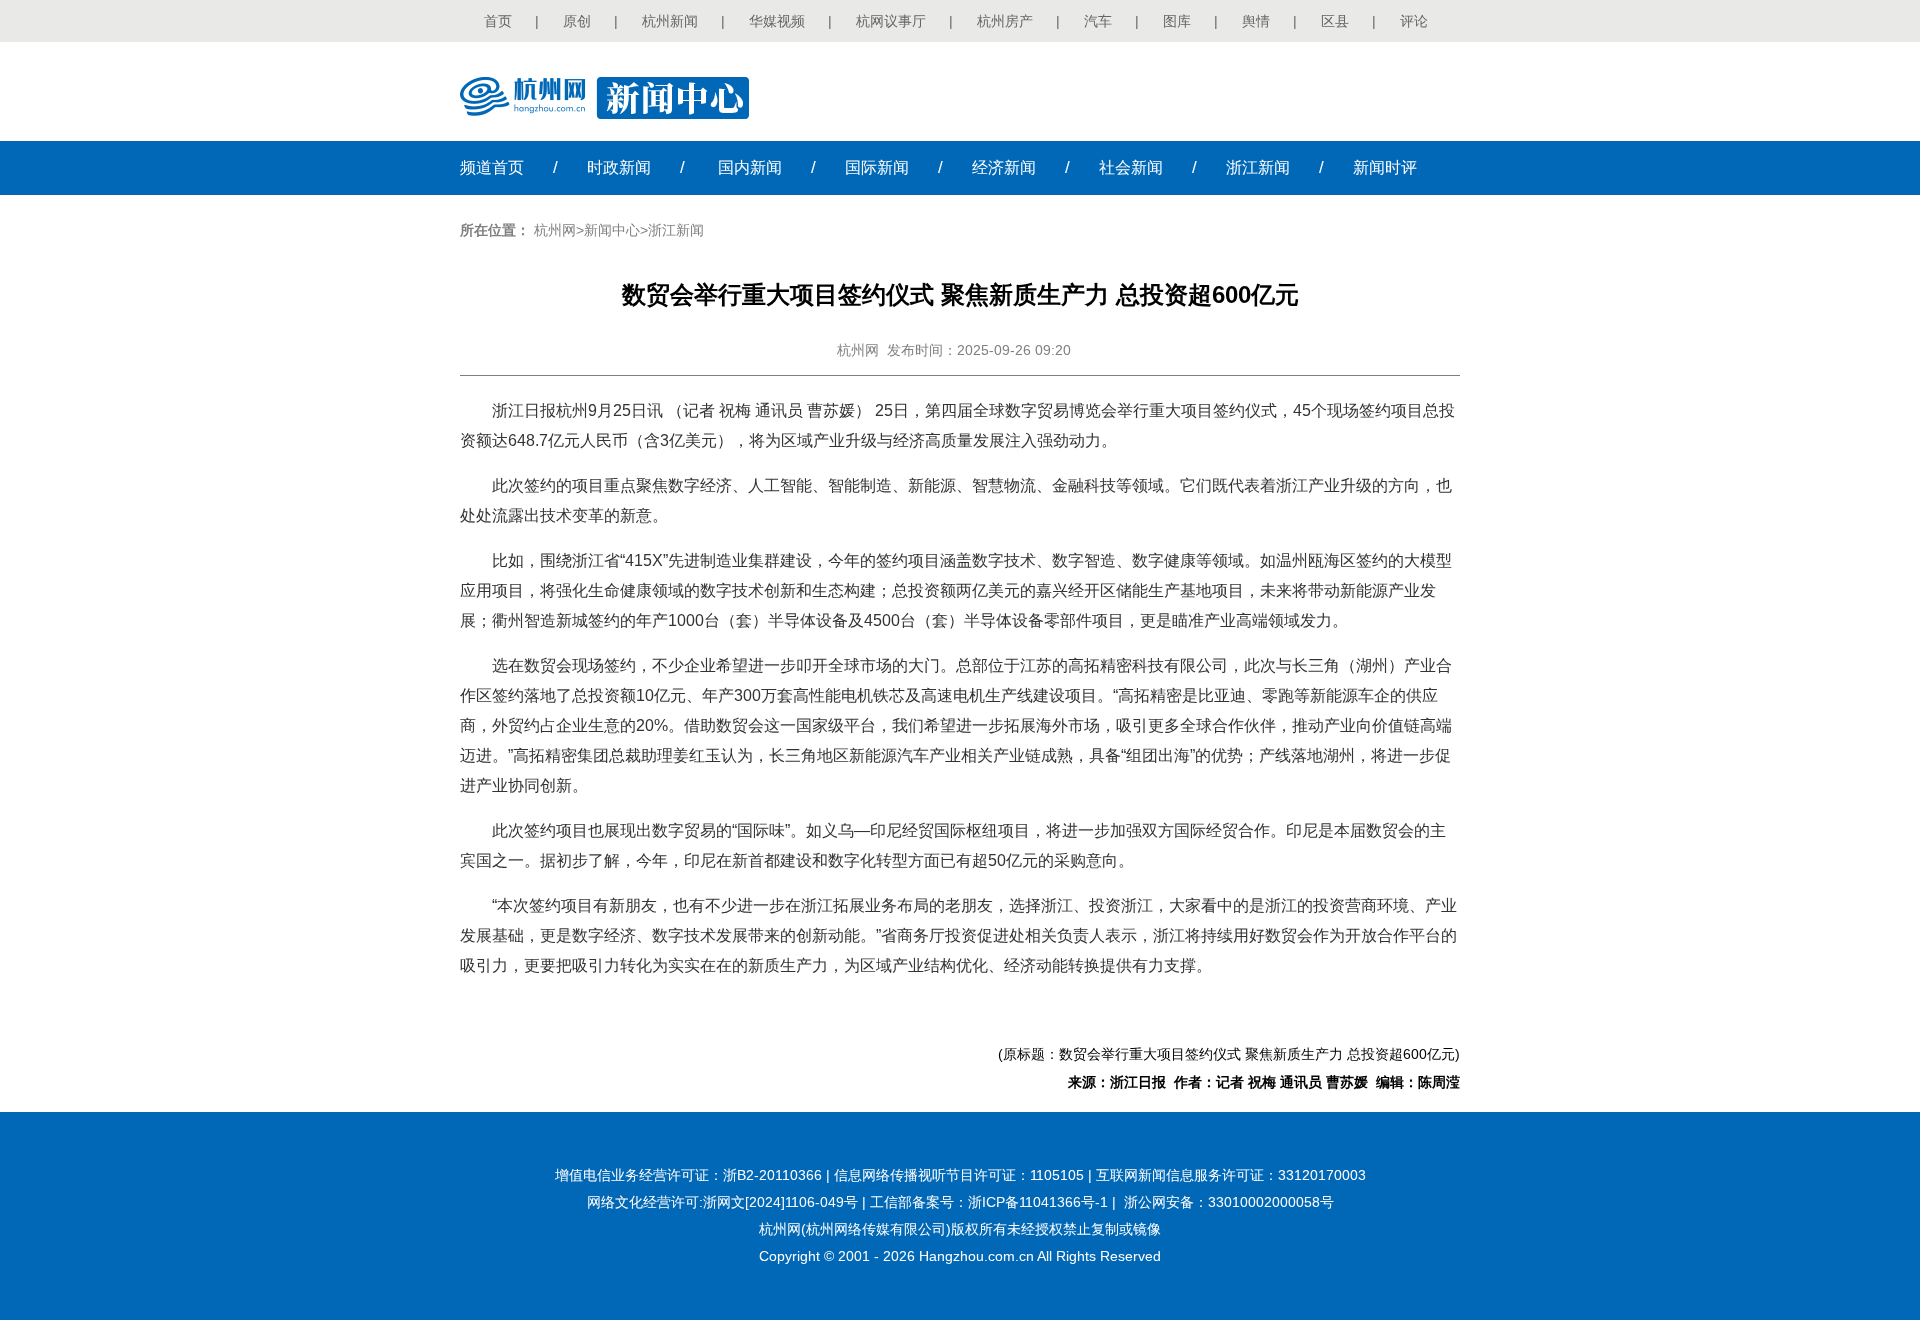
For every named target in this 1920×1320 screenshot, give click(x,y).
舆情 (1256, 21)
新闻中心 (612, 230)
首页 (498, 21)
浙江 (1258, 167)
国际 (877, 167)
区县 (1335, 21)
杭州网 (555, 230)
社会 (1131, 167)
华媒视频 (777, 21)
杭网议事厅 (891, 21)
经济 (1004, 167)
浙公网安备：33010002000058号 (1229, 1202)
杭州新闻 (670, 21)
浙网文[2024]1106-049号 (780, 1202)
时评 (1385, 167)
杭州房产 (1005, 21)
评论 (1414, 21)
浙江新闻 (676, 230)
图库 (1177, 21)
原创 (577, 21)
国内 (750, 167)
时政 (619, 167)
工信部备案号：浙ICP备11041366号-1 (989, 1202)
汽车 (1098, 21)
